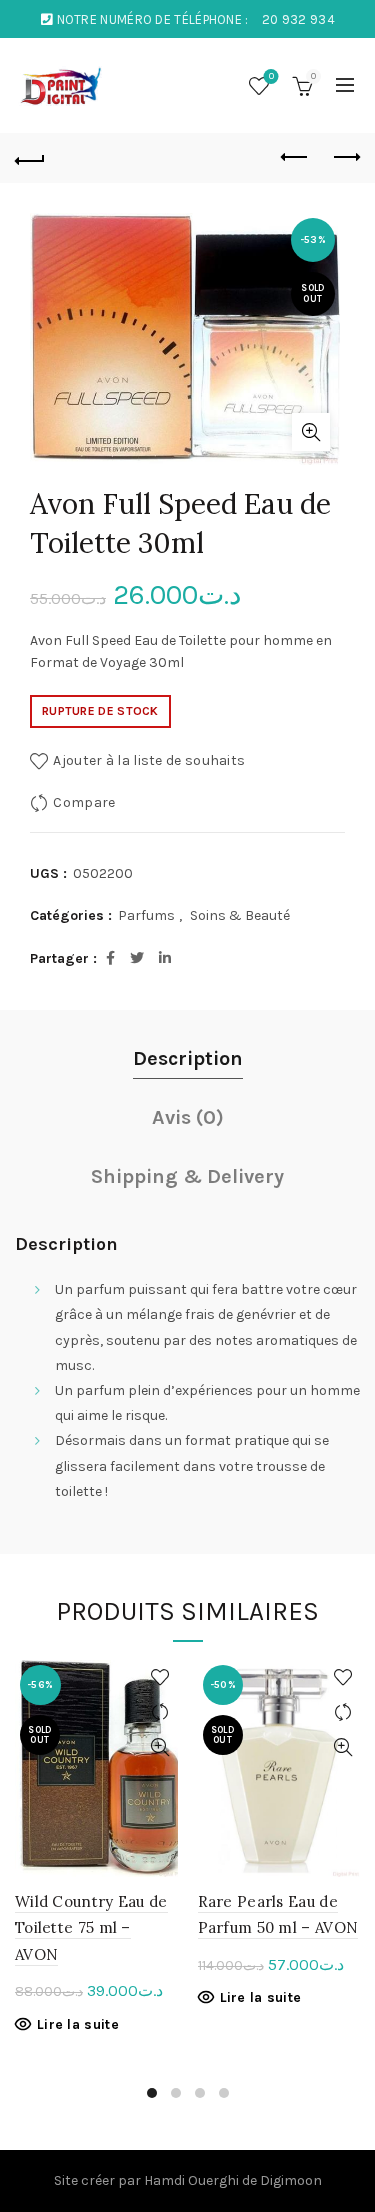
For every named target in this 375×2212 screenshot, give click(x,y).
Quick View (160, 1747)
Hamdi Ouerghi (191, 2180)
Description (188, 1058)
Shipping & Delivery (187, 1176)
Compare (84, 802)
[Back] (30, 158)
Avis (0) (188, 1117)
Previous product (295, 158)
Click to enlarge (311, 432)
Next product (345, 158)
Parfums (146, 915)
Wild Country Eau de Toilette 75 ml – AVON (91, 1928)
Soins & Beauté (240, 915)
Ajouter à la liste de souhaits (149, 760)
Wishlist (271, 76)
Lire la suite (78, 2024)
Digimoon (291, 2180)
